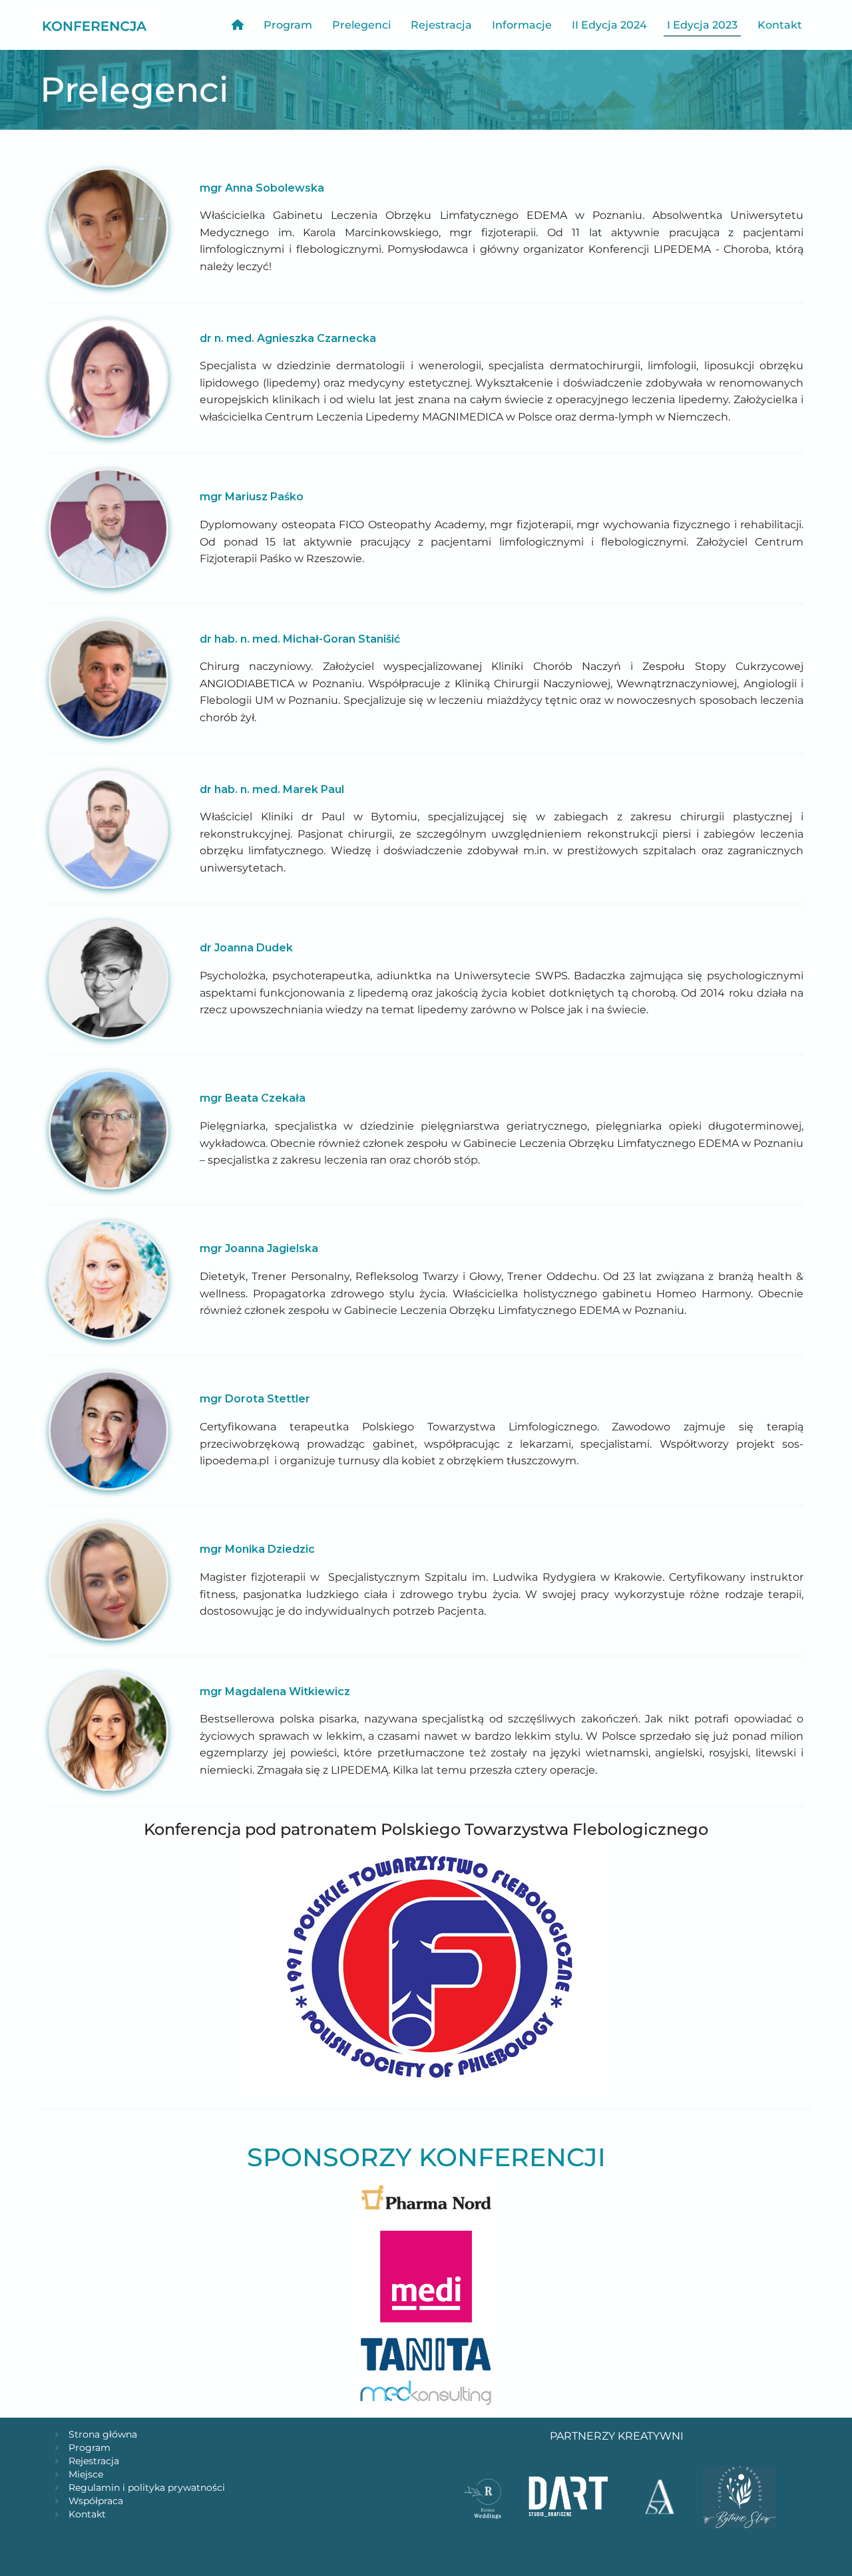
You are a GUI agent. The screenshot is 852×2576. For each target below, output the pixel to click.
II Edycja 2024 (609, 25)
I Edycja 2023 (702, 25)
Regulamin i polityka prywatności (147, 2488)
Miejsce (86, 2474)
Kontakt (780, 25)
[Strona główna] (99, 25)
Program (288, 25)
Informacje (522, 25)
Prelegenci (361, 25)
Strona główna (103, 2434)
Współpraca (96, 2501)
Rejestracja (441, 25)
